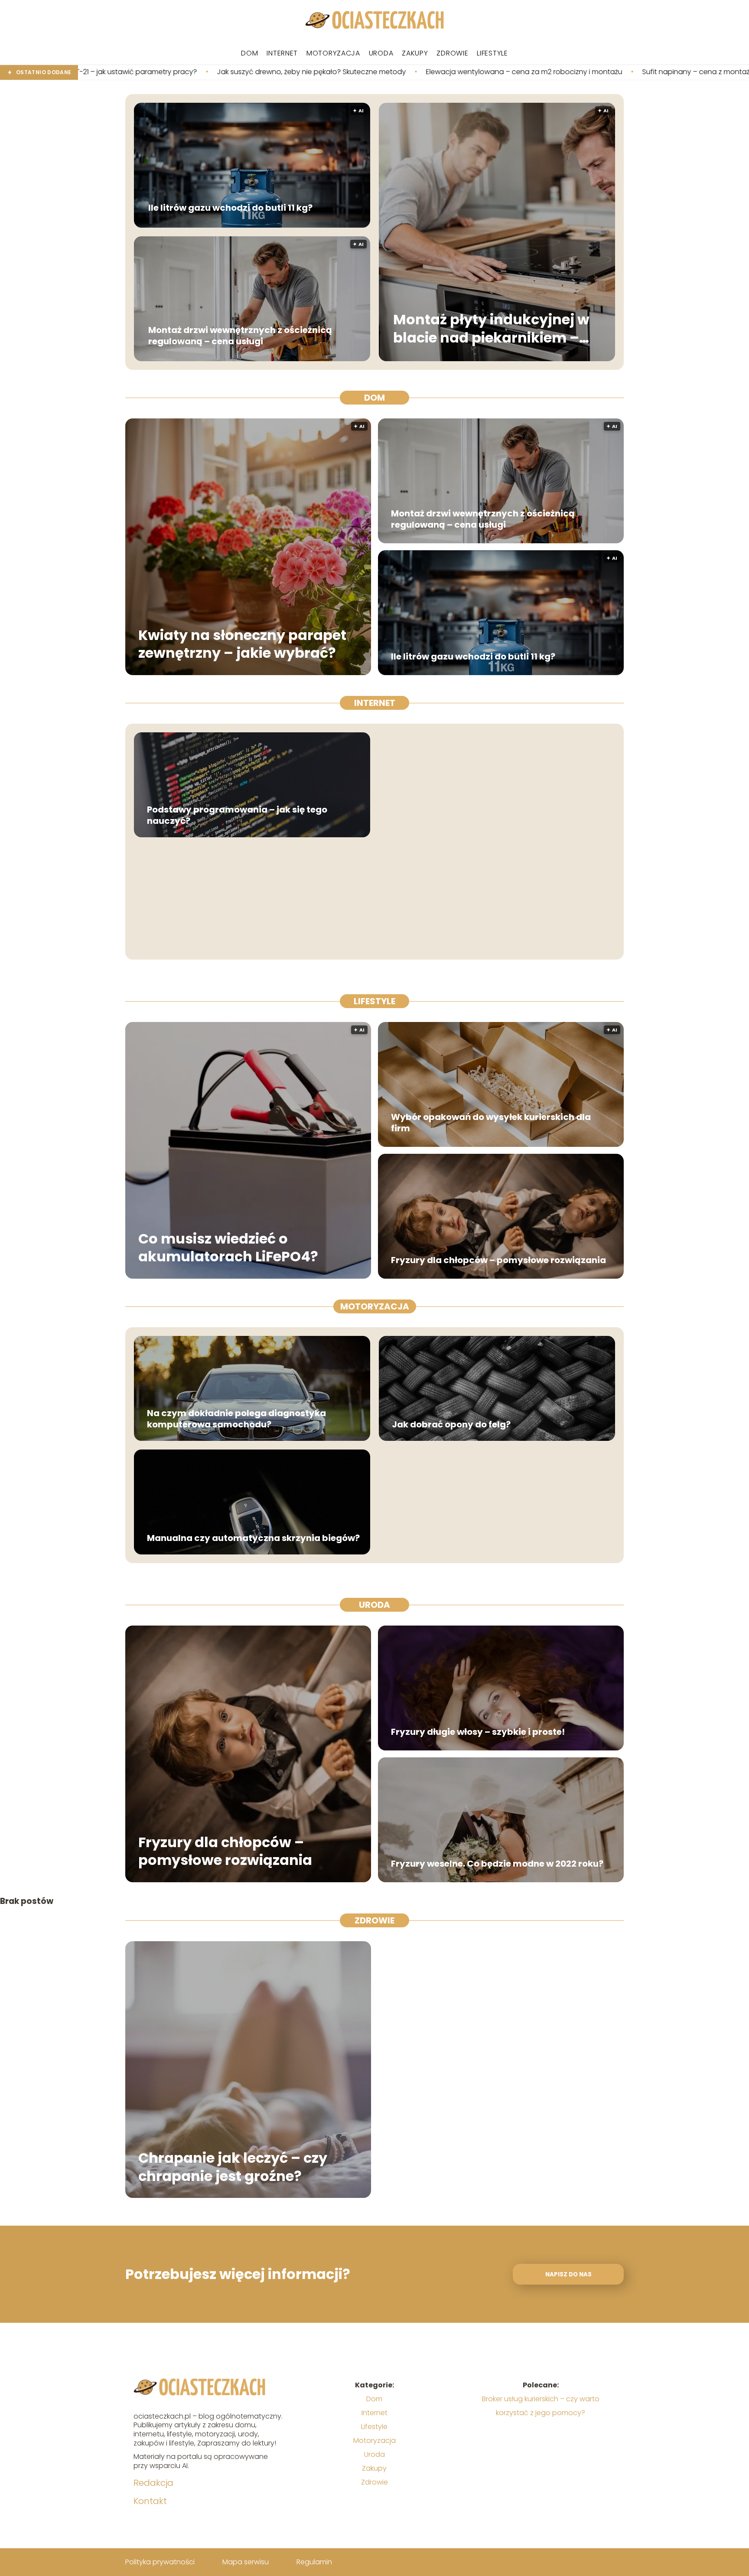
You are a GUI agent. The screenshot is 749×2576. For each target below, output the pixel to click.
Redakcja (153, 2483)
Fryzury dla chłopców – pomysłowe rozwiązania (498, 1260)
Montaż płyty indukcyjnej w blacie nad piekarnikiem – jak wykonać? (491, 329)
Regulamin (314, 2562)
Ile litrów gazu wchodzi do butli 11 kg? (230, 208)
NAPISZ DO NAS (568, 2274)
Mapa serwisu (246, 2562)
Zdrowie (452, 53)
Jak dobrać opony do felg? (451, 1424)
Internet (282, 53)
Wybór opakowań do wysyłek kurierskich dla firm (491, 1123)
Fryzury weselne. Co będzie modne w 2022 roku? (497, 1864)
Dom (249, 53)
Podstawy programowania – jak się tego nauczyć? (237, 815)
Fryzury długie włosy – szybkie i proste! (478, 1732)
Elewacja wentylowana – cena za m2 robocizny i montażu (336, 72)
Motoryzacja (333, 53)
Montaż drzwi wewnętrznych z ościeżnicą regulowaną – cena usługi (240, 336)
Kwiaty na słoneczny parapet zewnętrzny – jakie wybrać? (242, 644)
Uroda (381, 53)
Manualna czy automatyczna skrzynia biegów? (253, 1538)
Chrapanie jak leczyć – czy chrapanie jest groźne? (233, 2167)
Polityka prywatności (160, 2562)
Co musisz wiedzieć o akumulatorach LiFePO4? (228, 1247)
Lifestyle (492, 53)
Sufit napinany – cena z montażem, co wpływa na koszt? (550, 72)
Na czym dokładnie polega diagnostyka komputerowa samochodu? (236, 1419)
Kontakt (150, 2501)
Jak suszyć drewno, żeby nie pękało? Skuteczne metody (123, 72)
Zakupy (415, 53)
